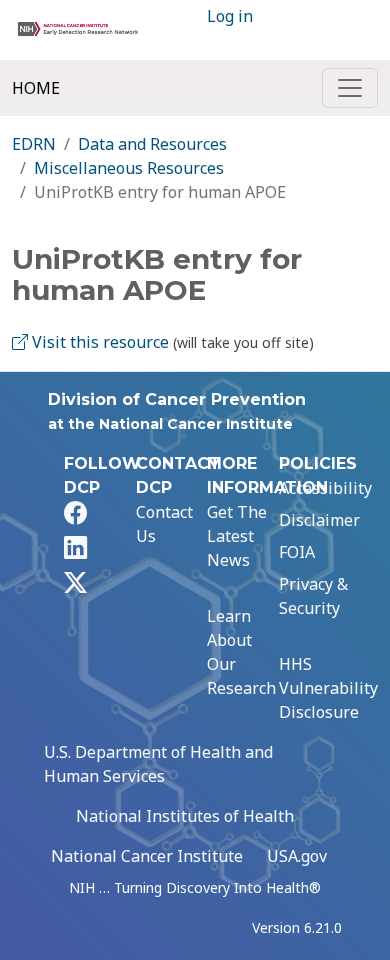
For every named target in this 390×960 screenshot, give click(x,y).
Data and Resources (152, 144)
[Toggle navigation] (350, 88)
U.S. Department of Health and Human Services (158, 764)
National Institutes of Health (185, 816)
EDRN (34, 144)
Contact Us (164, 524)
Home (36, 88)
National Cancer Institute (147, 856)
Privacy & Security (313, 596)
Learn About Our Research (241, 652)
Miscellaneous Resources (129, 168)
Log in (230, 16)
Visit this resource (98, 342)
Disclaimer (319, 520)
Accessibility (325, 488)
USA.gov (297, 856)
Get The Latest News (237, 536)
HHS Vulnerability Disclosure (328, 688)
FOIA (297, 552)
